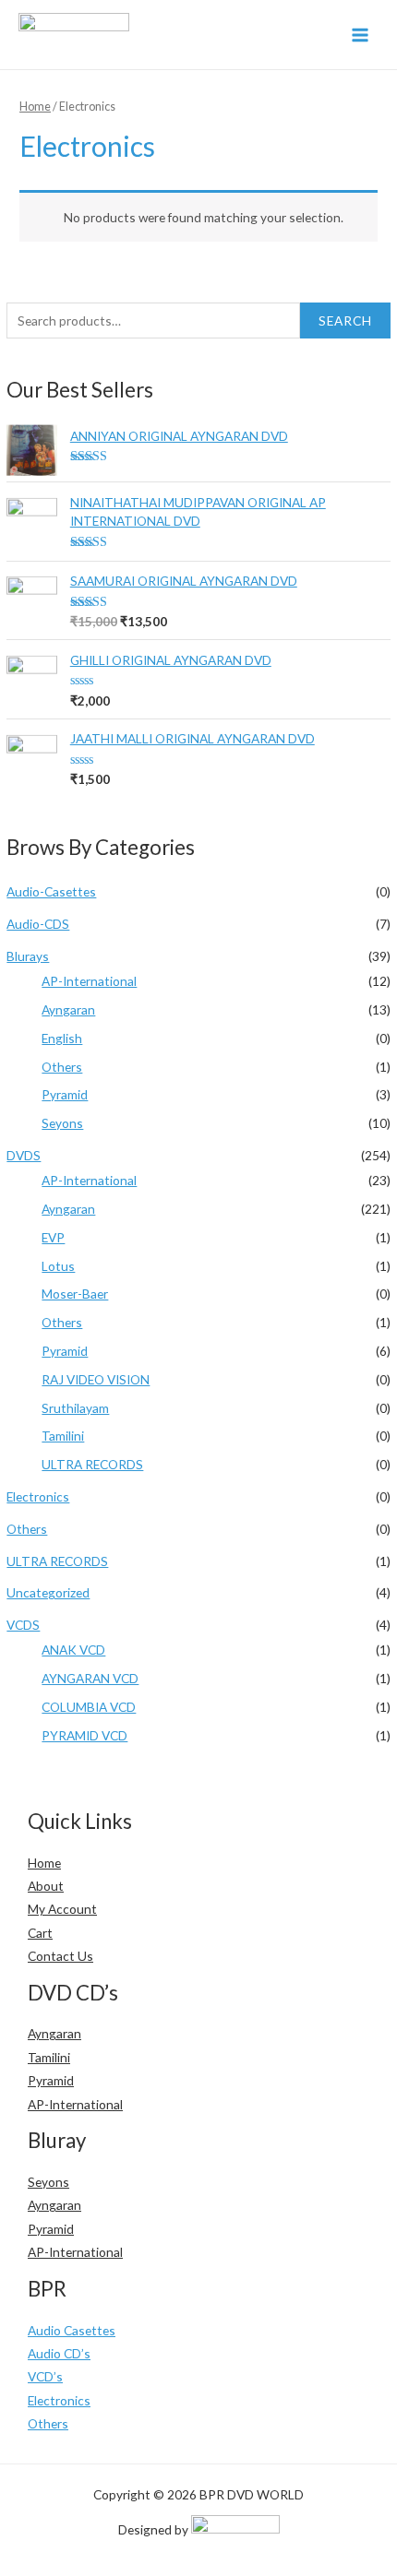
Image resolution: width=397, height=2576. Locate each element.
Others (62, 1067)
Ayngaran (68, 1009)
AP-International (89, 981)
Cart (40, 1933)
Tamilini (63, 1436)
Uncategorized (48, 1592)
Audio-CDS (38, 924)
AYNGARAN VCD (90, 1678)
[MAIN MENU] (361, 35)
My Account (62, 1909)
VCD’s (45, 2376)
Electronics (38, 1496)
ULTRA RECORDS (92, 1464)
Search (345, 321)
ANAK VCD (73, 1650)
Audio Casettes (72, 2330)
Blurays (28, 956)
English (62, 1038)
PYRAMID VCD (84, 1735)
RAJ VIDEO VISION (96, 1379)
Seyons (62, 1123)
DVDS (24, 1155)
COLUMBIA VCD (89, 1707)
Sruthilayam (75, 1408)
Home (35, 107)
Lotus (58, 1266)
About (46, 1886)
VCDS (23, 1625)
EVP (53, 1237)
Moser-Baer (75, 1294)
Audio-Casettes (51, 891)
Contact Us (60, 1956)
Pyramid (65, 1094)
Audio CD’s (59, 2353)
